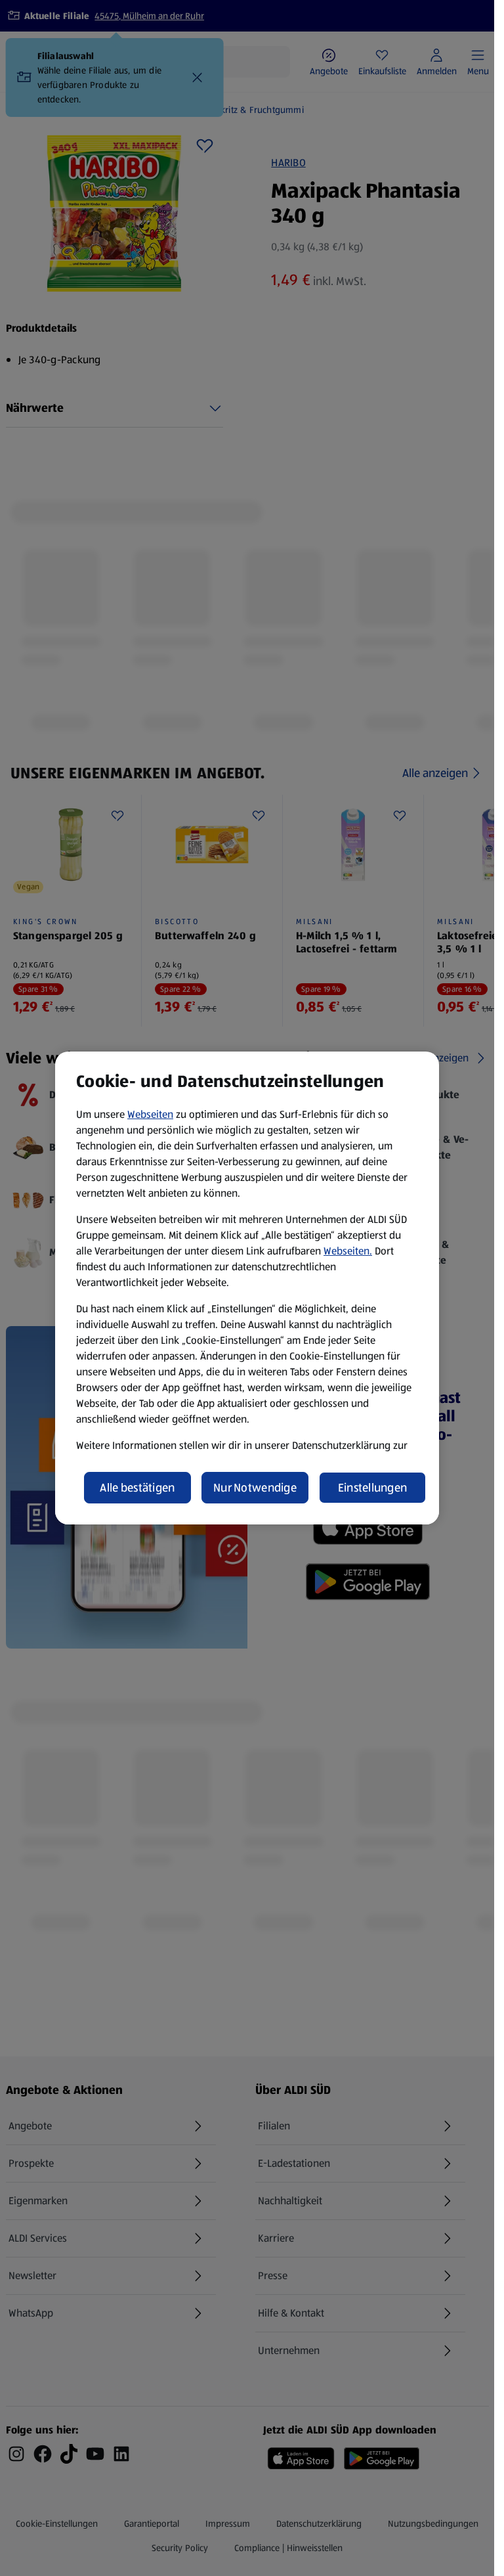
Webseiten (150, 1114)
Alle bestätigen (137, 1488)
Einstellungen (373, 1488)
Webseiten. (348, 1251)
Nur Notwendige (255, 1488)
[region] (247, 1288)
